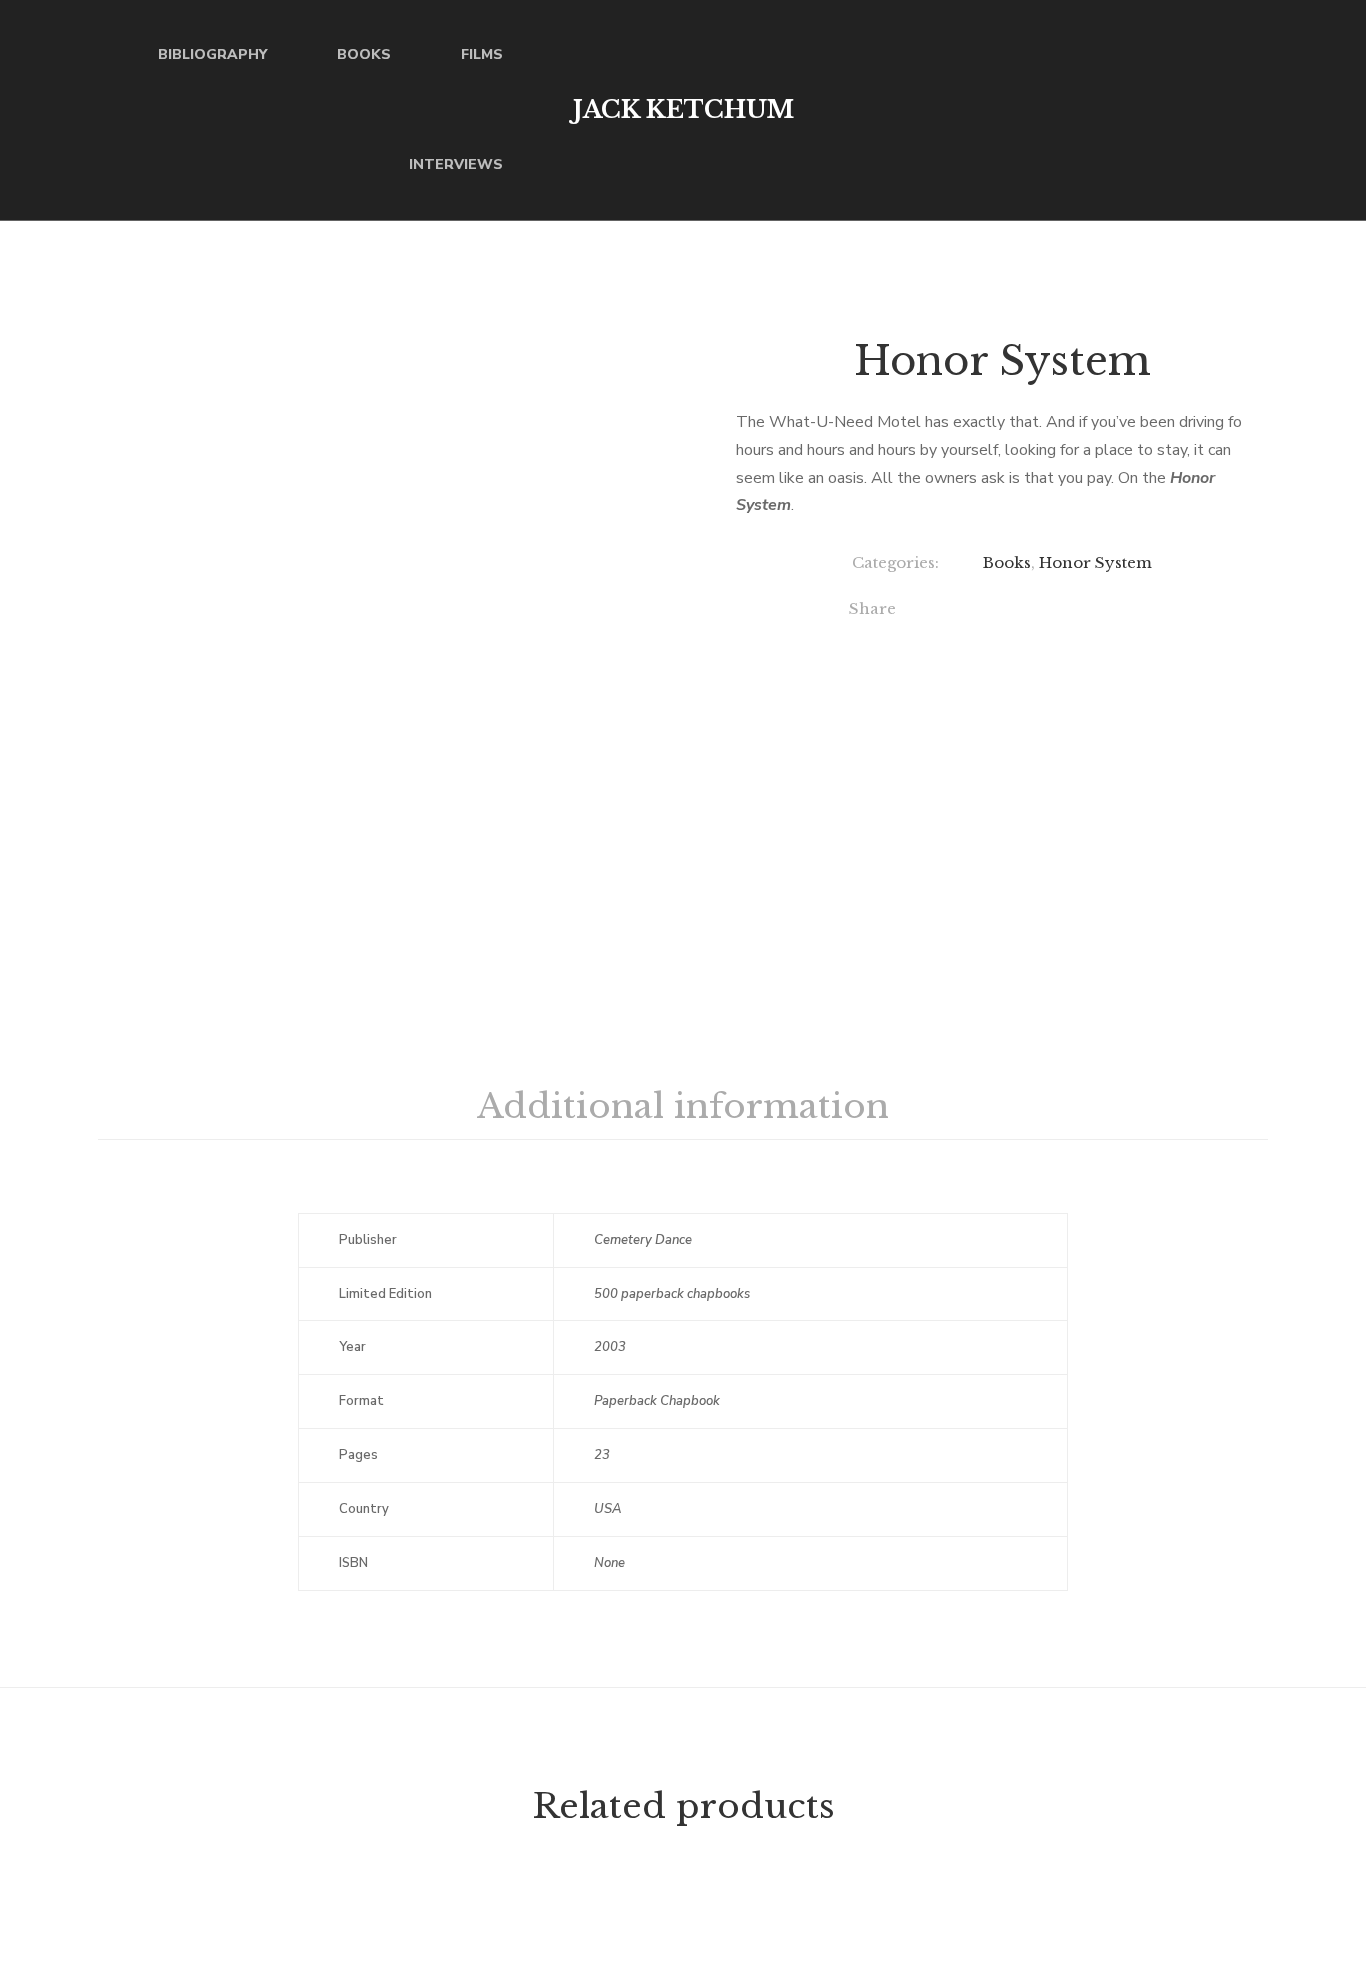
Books (1007, 562)
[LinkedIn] (1068, 612)
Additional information (683, 1106)
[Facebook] (945, 612)
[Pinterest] (1150, 612)
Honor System (1095, 562)
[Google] (1027, 612)
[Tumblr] (1109, 612)
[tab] (683, 1107)
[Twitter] (986, 612)
